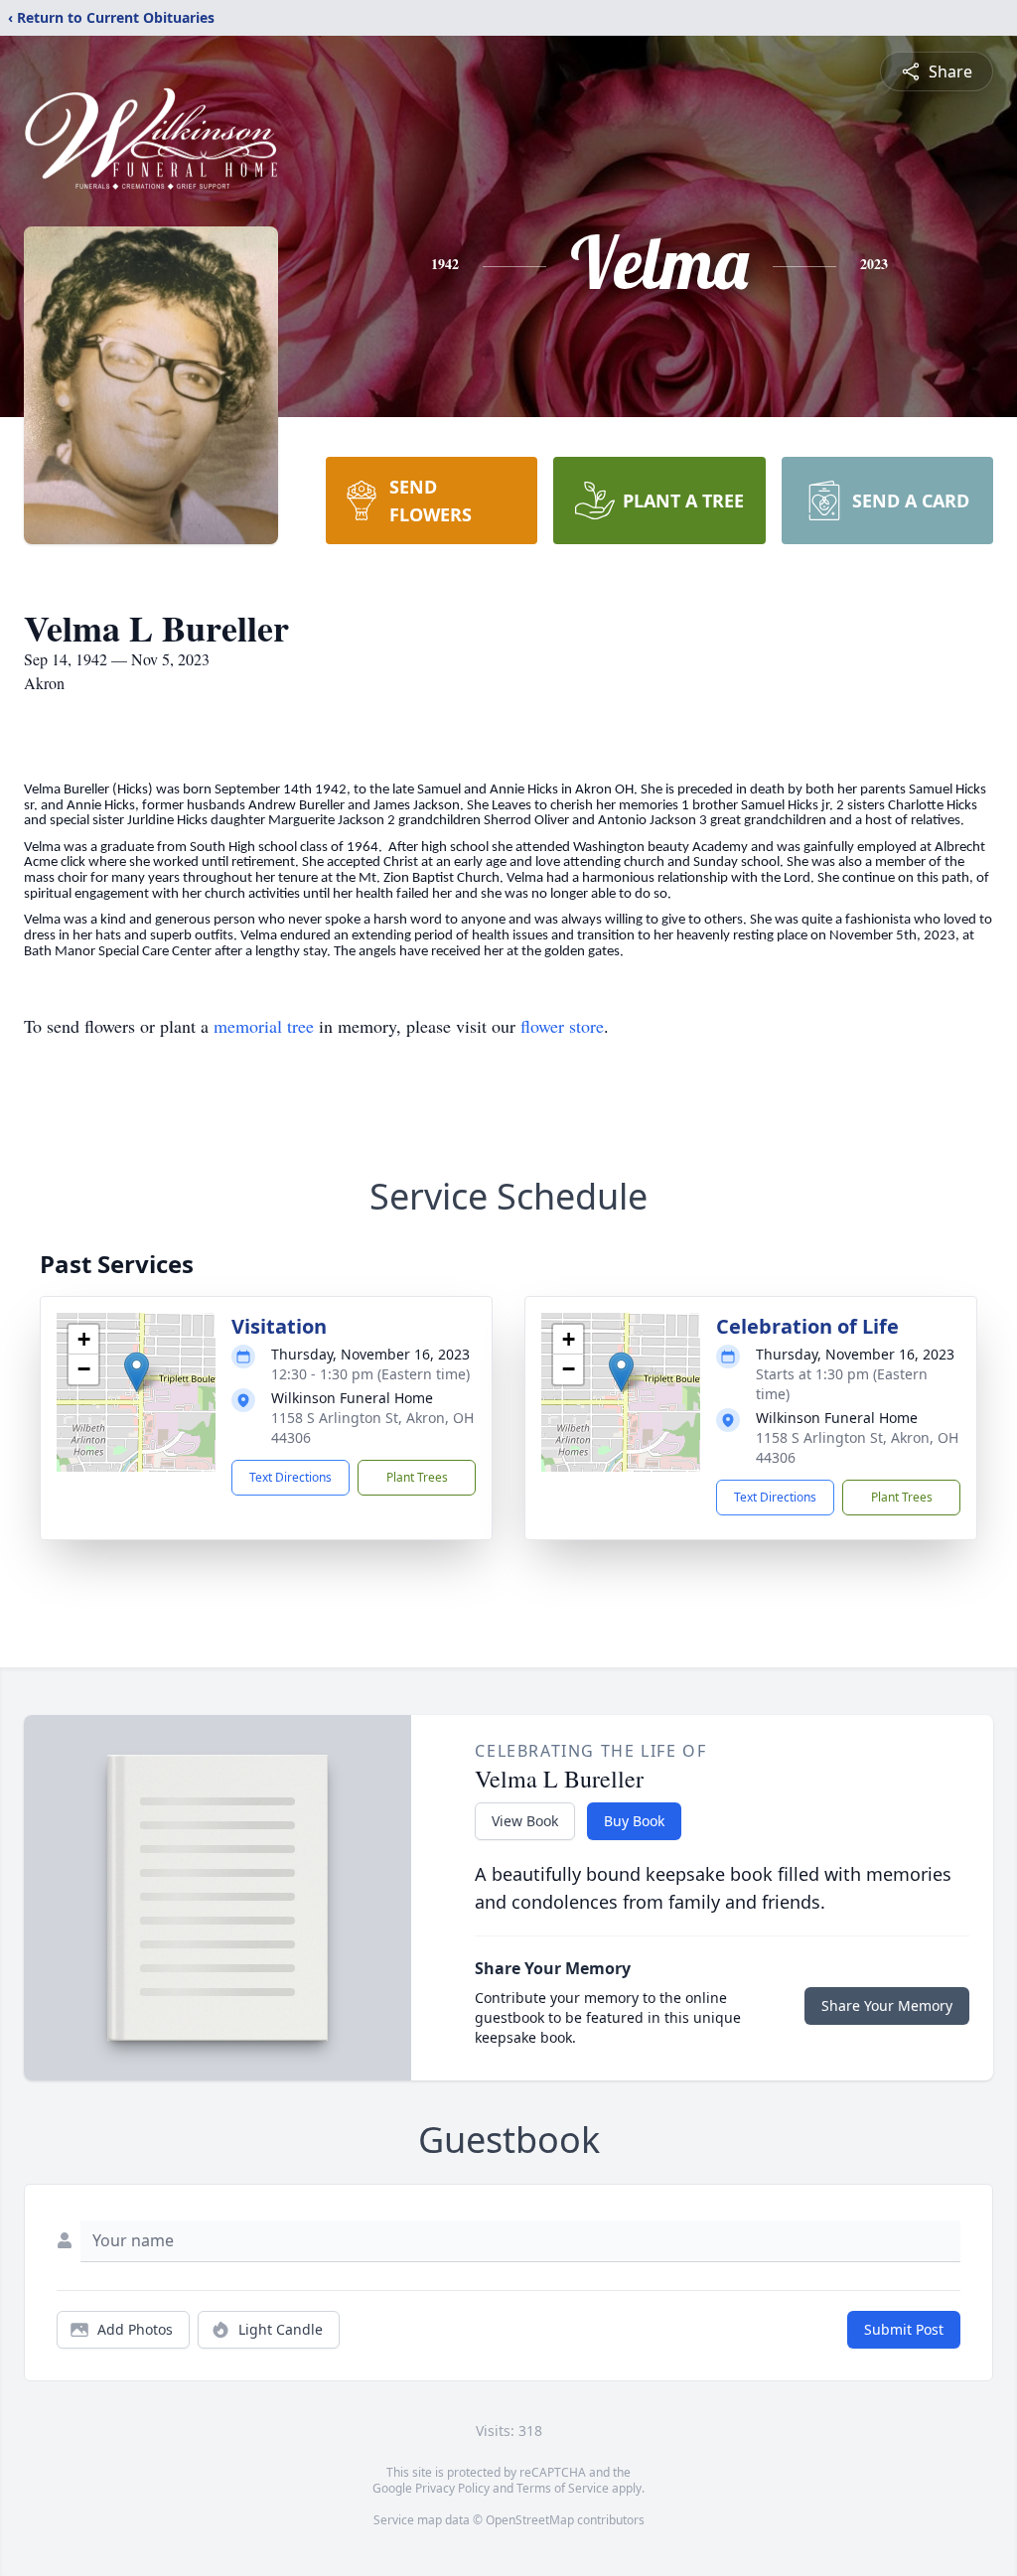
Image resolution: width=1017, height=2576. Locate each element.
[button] (137, 1372)
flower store (562, 1026)
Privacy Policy (452, 2488)
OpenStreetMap (530, 2520)
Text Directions (291, 1477)
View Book (525, 1821)
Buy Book (634, 1821)
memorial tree (264, 1026)
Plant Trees (417, 1477)
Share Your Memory (887, 2005)
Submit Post (904, 2329)
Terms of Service (563, 2488)
